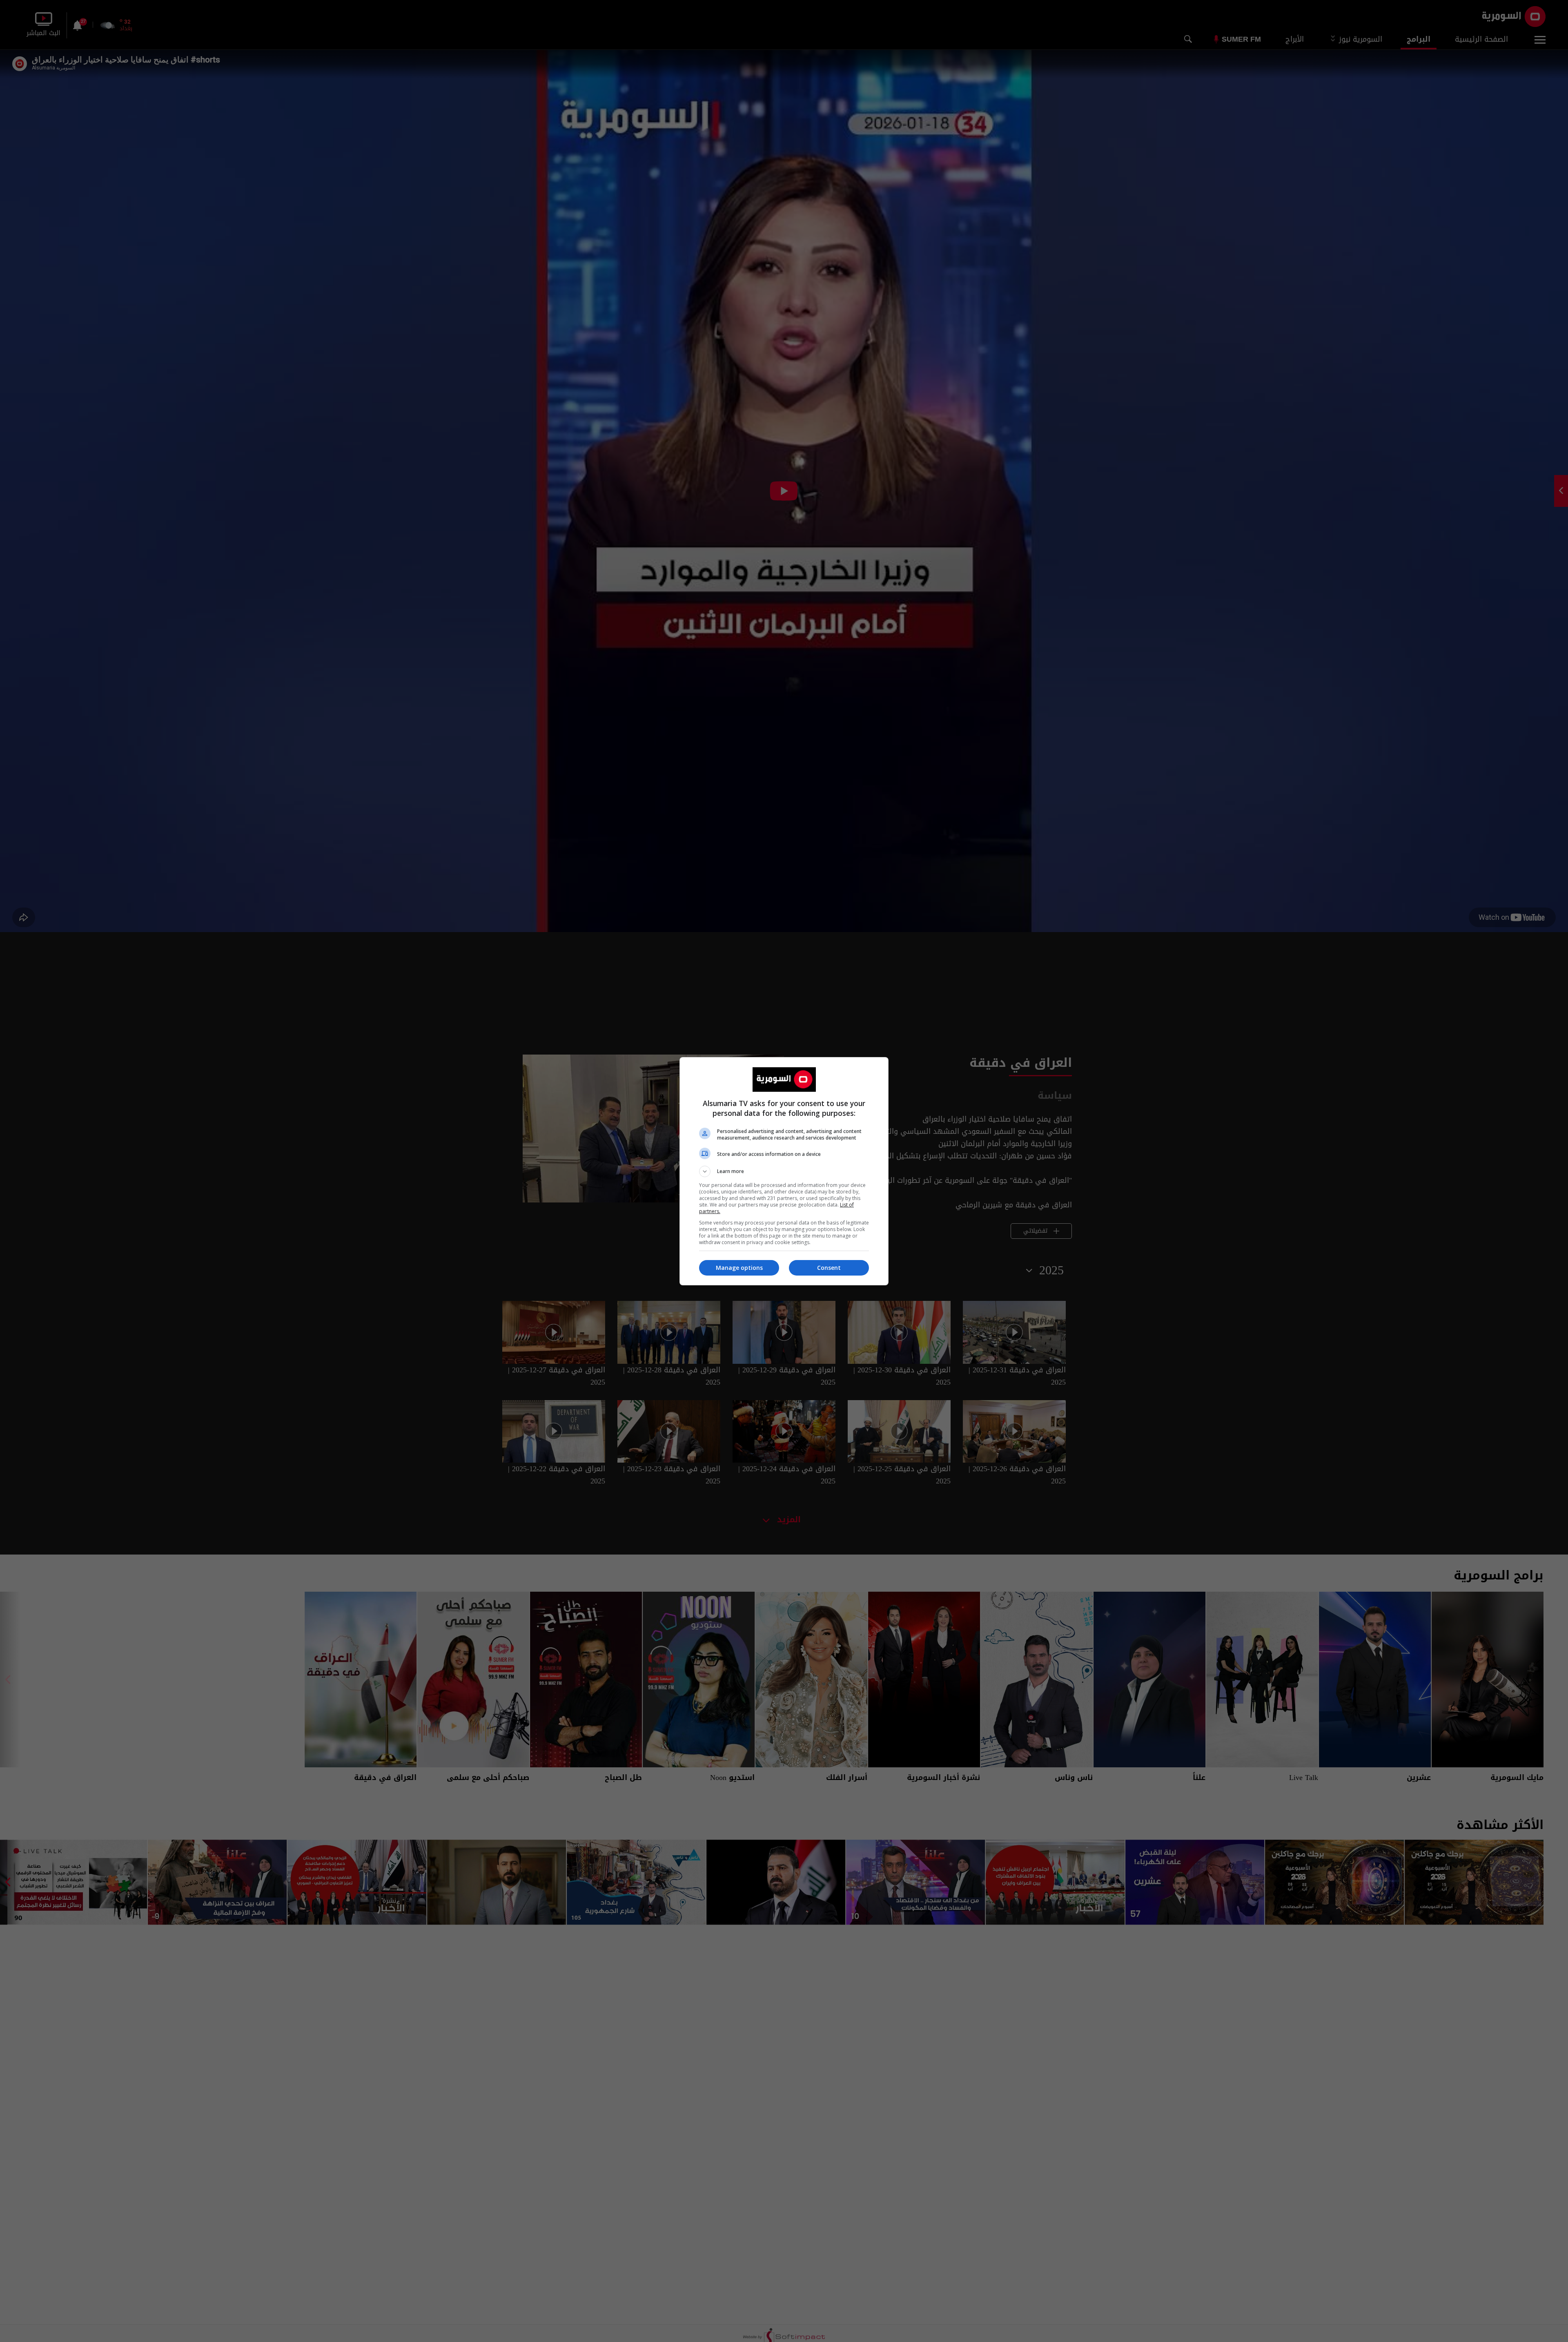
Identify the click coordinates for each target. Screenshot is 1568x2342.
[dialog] (784, 1171)
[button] (784, 1171)
